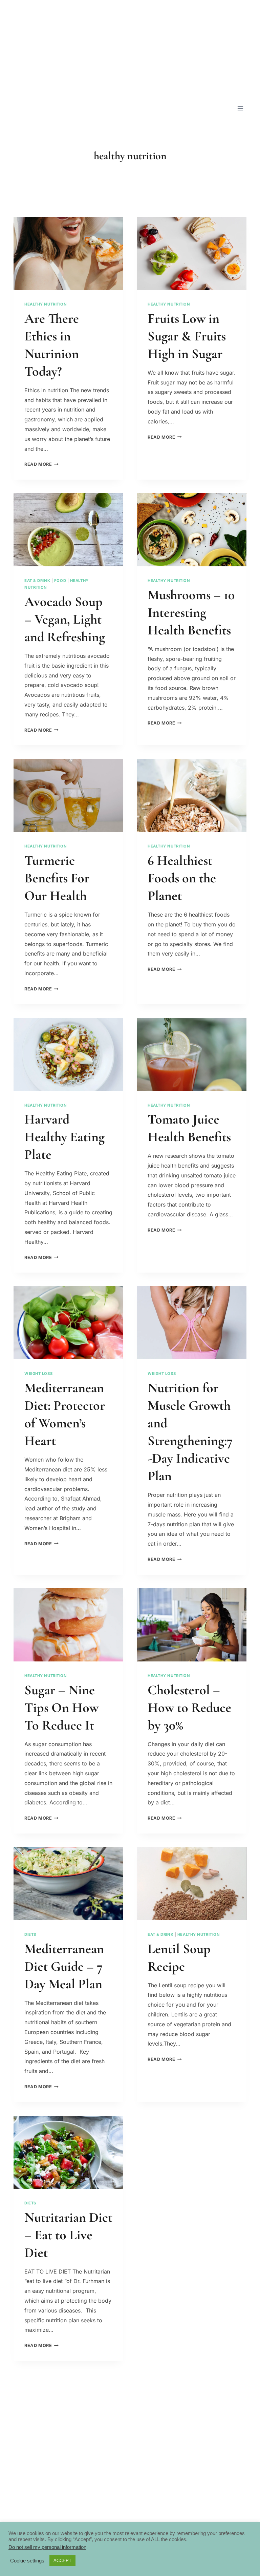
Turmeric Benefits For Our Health (57, 878)
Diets (30, 1934)
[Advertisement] (130, 47)
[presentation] (68, 253)
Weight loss (38, 1374)
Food (60, 581)
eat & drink (37, 581)
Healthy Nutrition (46, 304)
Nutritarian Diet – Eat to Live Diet (68, 2235)
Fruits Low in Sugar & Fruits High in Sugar (187, 336)
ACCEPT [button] (62, 2561)
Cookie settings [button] (27, 2561)
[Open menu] (240, 108)
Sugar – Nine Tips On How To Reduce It (61, 1708)
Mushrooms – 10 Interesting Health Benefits (191, 612)
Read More (41, 464)
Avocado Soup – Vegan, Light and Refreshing (65, 619)
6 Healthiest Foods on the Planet (182, 878)
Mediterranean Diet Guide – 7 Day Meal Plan (64, 1966)
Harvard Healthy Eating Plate (64, 1137)
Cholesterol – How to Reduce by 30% (189, 1708)
